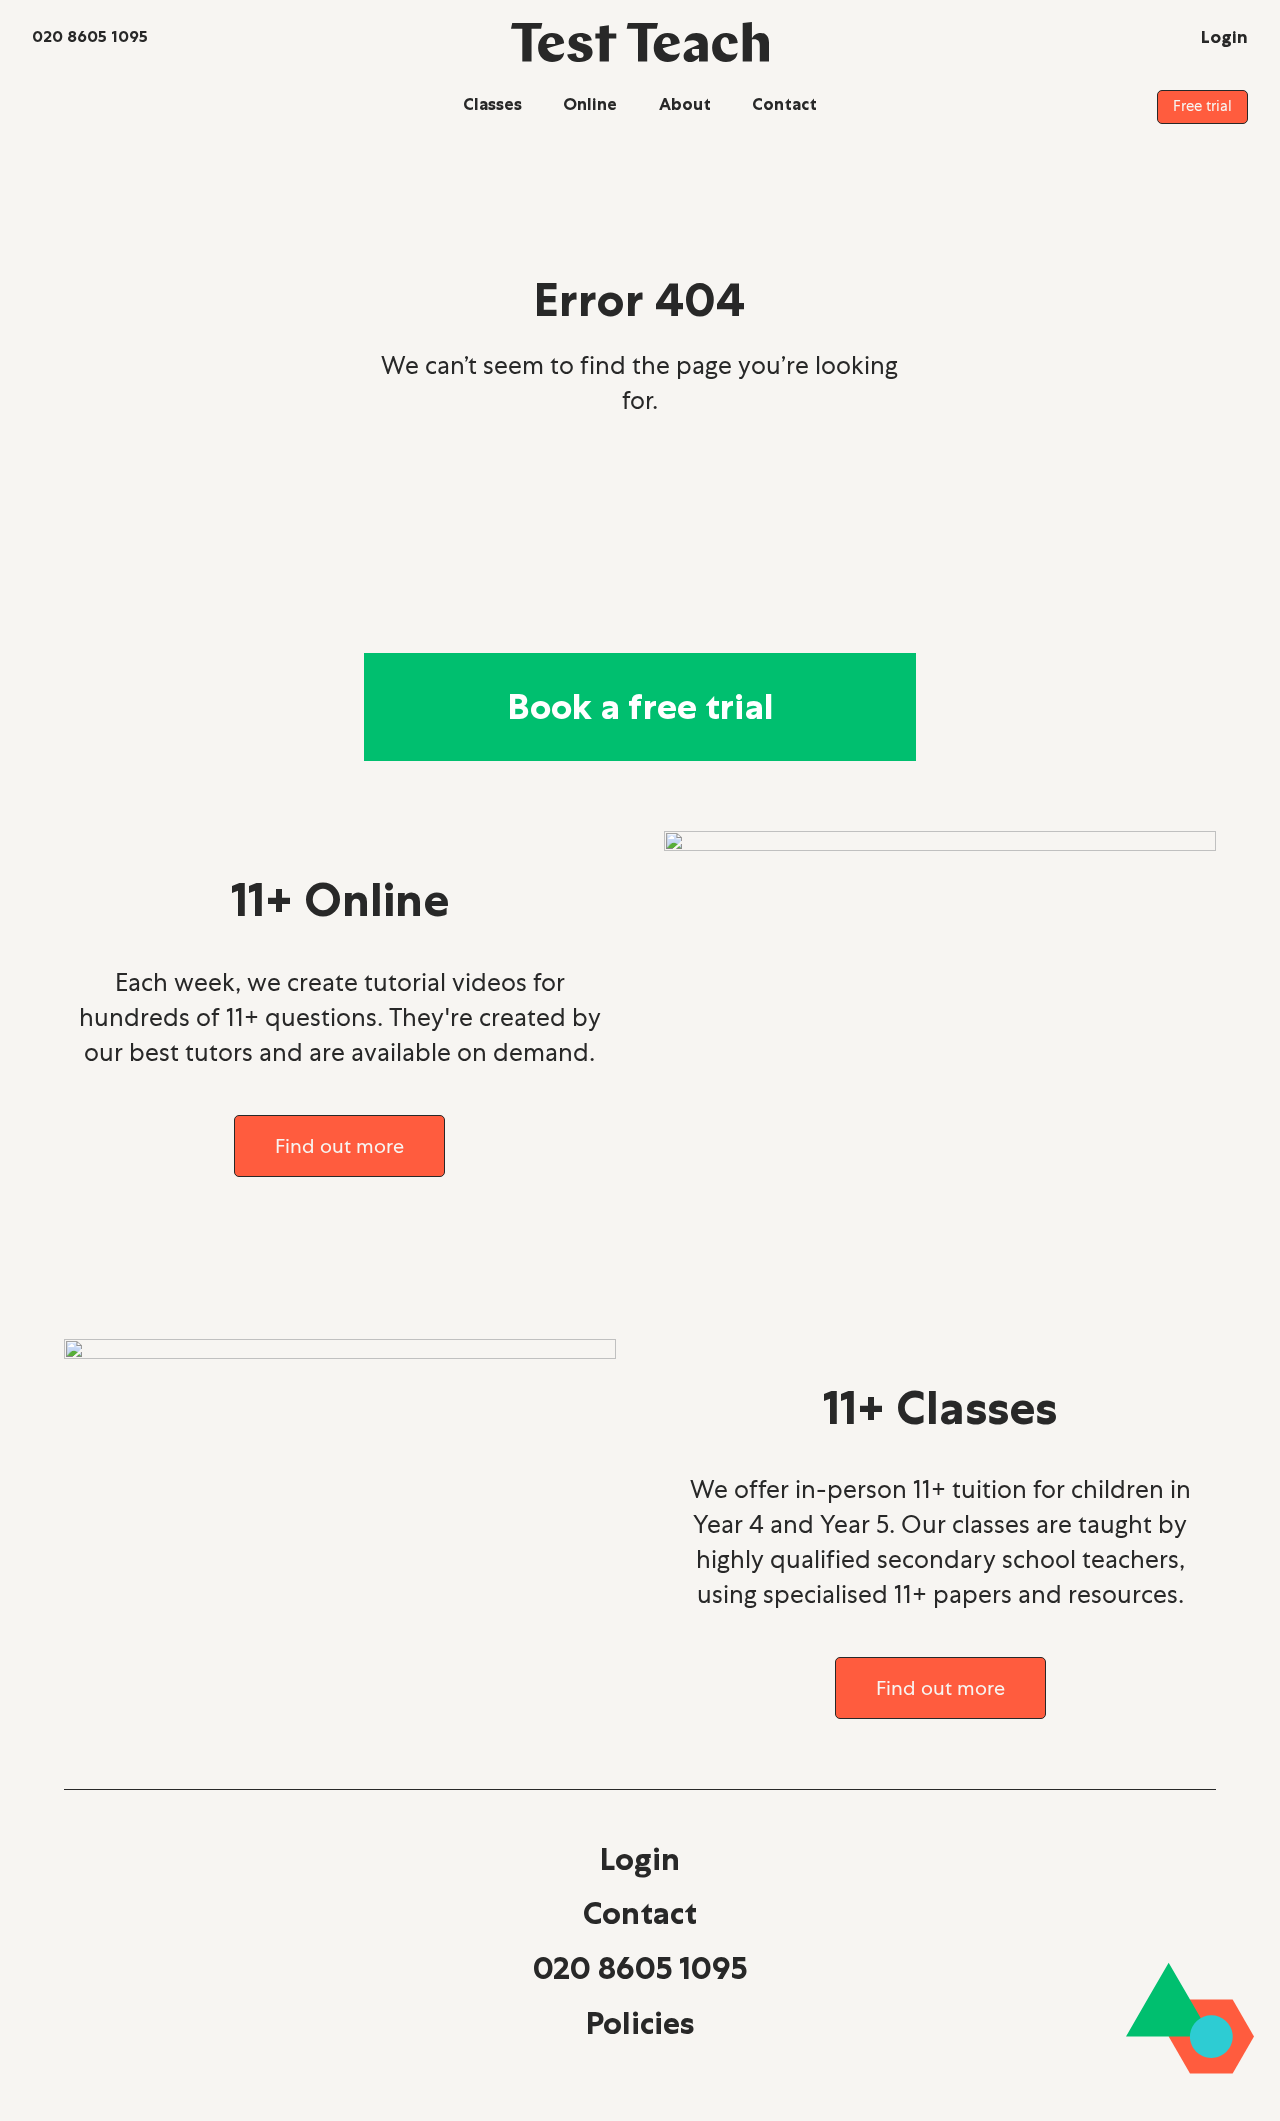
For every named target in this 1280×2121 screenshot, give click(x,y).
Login (640, 1859)
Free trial (1202, 106)
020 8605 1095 (640, 1968)
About (685, 104)
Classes (492, 104)
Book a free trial (640, 706)
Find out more (339, 1146)
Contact (784, 104)
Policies (640, 2023)
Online (590, 104)
